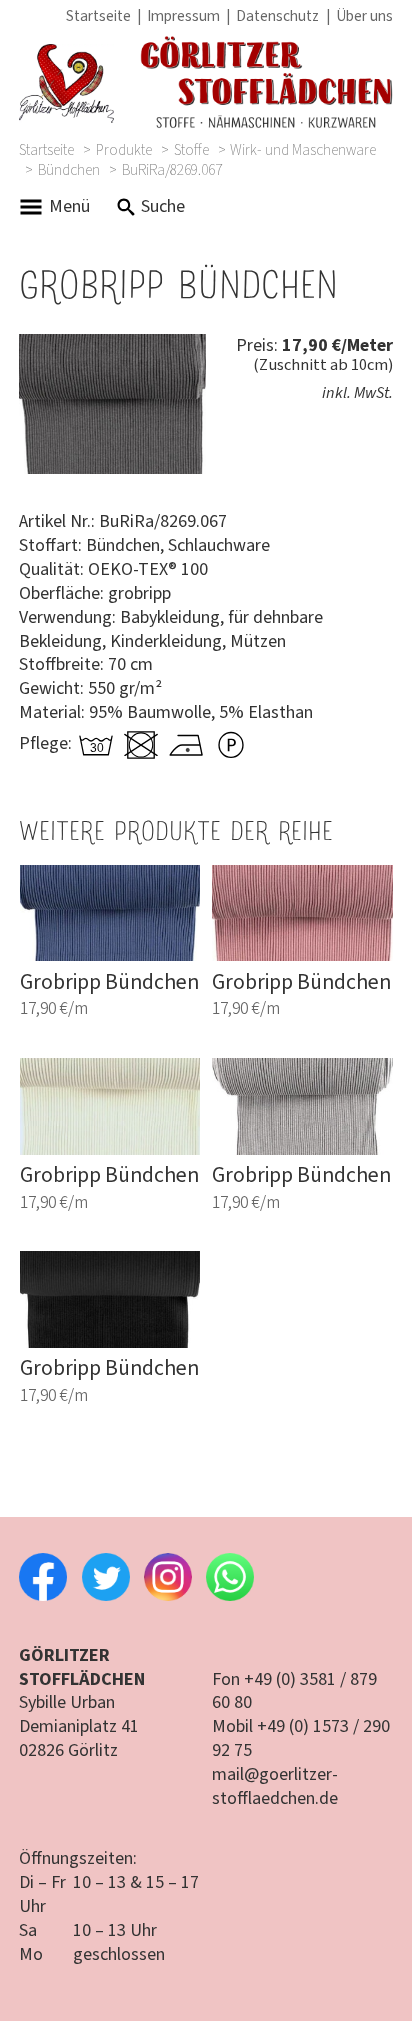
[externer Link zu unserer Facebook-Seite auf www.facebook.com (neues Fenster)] (43, 1595)
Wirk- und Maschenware (303, 150)
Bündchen (69, 171)
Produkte (124, 150)
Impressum (183, 16)
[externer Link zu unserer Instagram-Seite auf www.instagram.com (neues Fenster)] (168, 1595)
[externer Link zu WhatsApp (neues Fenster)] (230, 1595)
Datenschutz (277, 16)
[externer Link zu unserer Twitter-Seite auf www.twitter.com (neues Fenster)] (106, 1595)
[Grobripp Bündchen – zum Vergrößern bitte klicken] (112, 345)
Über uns (364, 16)
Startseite (98, 16)
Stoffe (191, 150)
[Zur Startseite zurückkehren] (205, 83)
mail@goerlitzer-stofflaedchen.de (275, 1786)
